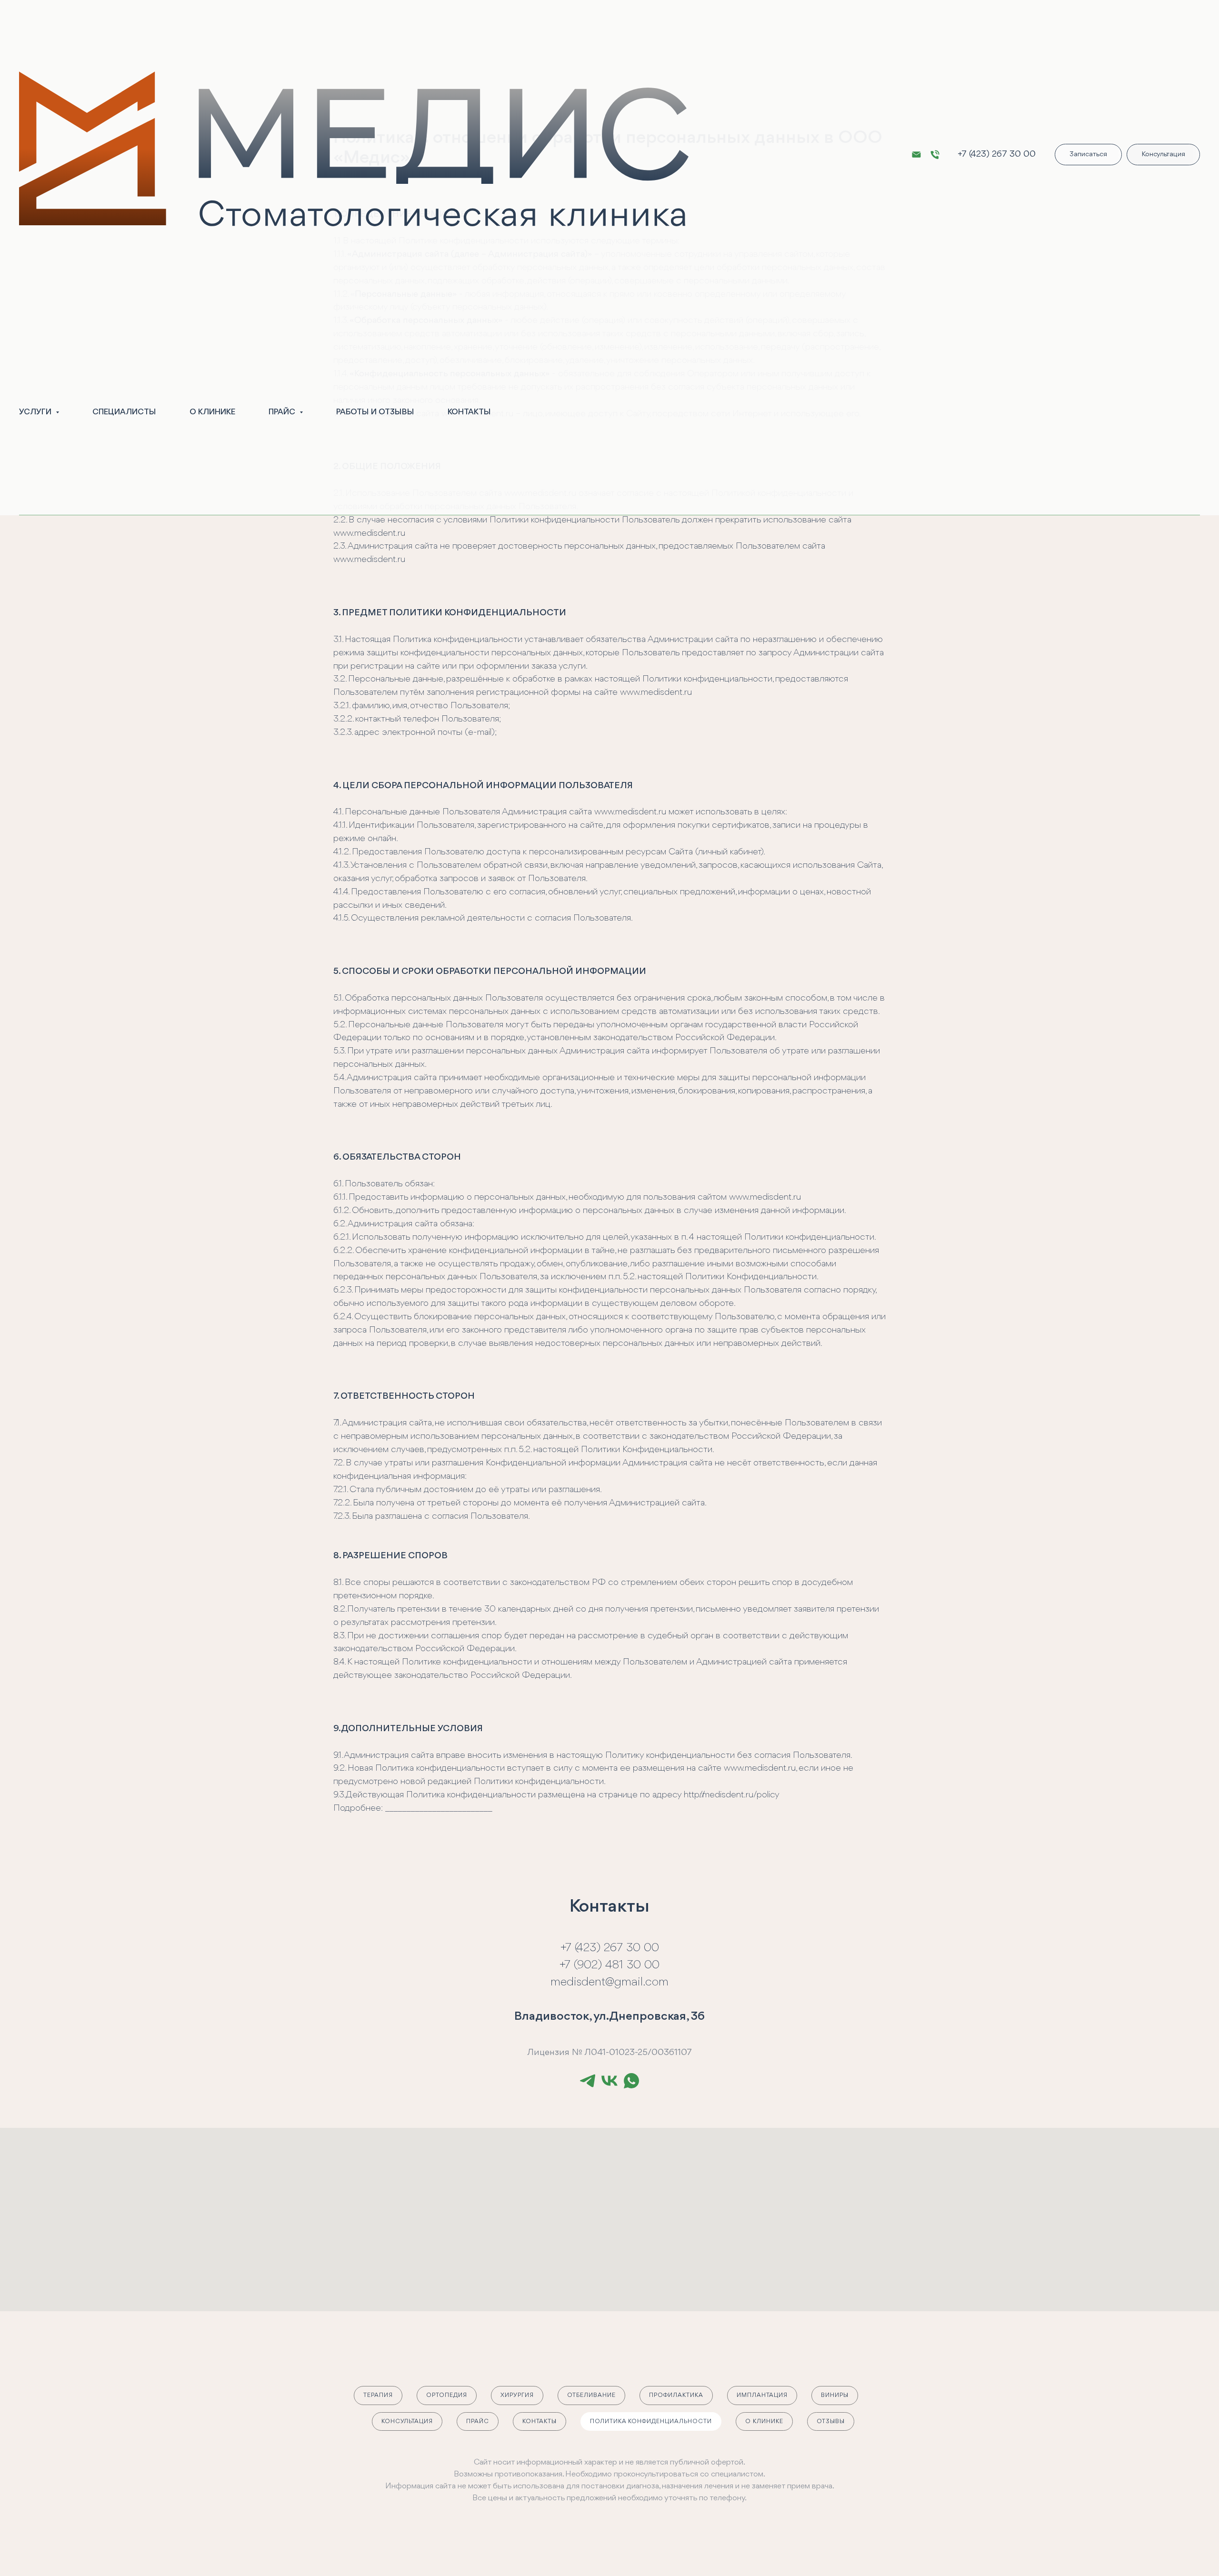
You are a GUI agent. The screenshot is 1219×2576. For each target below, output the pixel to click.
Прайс (478, 2421)
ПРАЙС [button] (283, 412)
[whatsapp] (631, 2081)
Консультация (407, 2421)
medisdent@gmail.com (609, 1982)
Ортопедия (447, 2395)
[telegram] (588, 2081)
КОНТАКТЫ (469, 412)
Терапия (378, 2395)
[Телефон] (935, 155)
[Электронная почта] (916, 155)
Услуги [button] (36, 412)
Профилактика (676, 2395)
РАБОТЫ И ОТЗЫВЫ (375, 412)
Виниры (835, 2395)
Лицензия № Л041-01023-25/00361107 (609, 2053)
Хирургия (517, 2395)
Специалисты (124, 412)
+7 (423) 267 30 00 (997, 154)
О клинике (764, 2421)
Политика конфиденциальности (651, 2421)
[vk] (609, 2081)
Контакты (540, 2421)
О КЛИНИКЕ (212, 412)
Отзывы (831, 2421)
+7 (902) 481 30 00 (609, 1965)
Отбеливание (591, 2395)
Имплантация (762, 2395)
